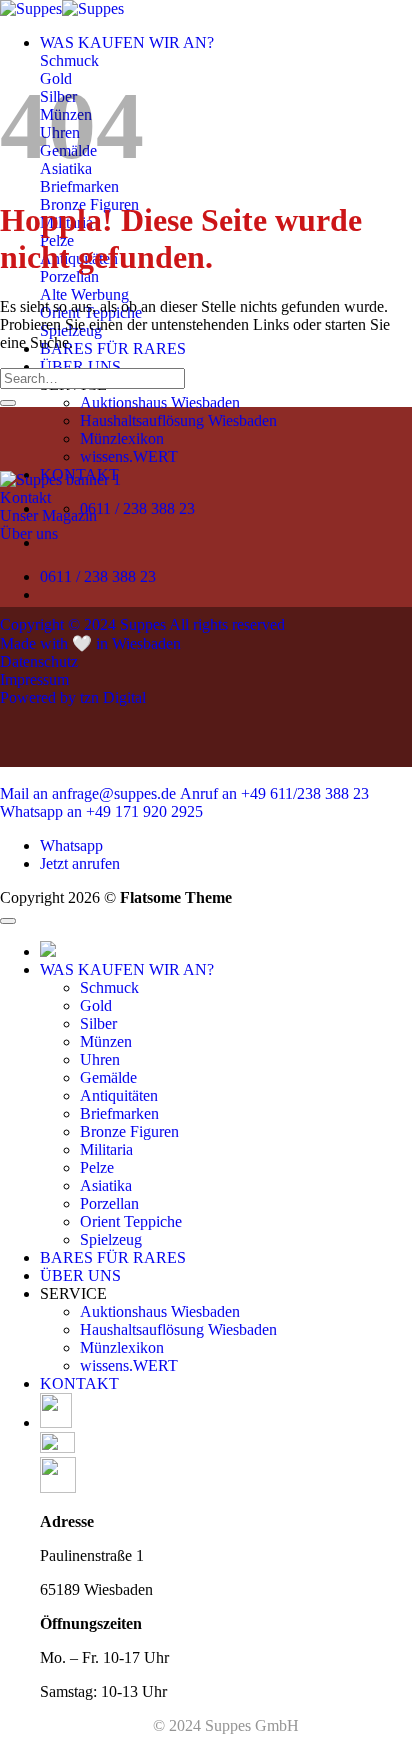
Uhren (100, 1059)
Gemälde (108, 1077)
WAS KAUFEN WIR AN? (127, 42)
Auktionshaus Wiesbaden (160, 402)
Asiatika (106, 1185)
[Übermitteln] (8, 403)
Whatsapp (71, 845)
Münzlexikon (122, 438)
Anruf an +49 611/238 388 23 (274, 793)
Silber (98, 1023)
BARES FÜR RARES (113, 348)
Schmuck (109, 987)
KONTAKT (79, 1383)
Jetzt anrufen (80, 863)
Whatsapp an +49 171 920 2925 (101, 811)
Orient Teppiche (131, 1221)
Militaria (106, 1149)
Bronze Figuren (129, 1131)
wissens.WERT (129, 456)
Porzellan (109, 1203)
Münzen (106, 1041)
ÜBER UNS (80, 366)
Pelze (97, 1167)
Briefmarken (119, 1113)
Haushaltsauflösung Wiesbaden (178, 420)
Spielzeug (111, 1239)
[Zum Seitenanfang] (8, 921)
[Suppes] (62, 8)
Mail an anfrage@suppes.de (88, 793)
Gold (96, 1005)
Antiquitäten (119, 1095)
